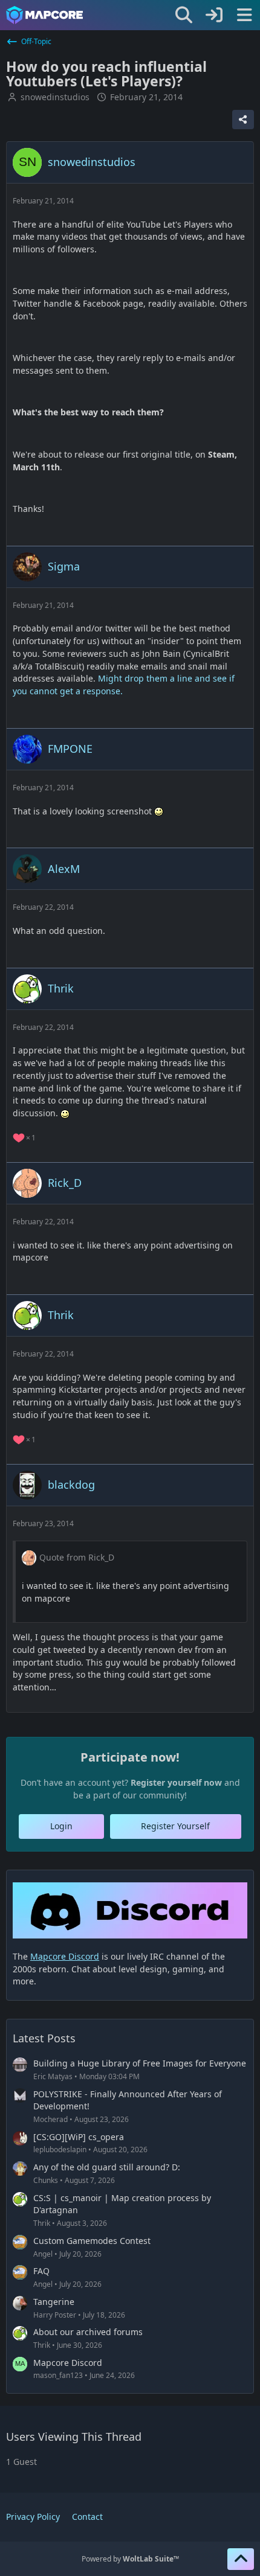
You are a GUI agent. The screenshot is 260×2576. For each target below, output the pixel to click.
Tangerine (54, 2302)
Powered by (130, 2559)
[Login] (214, 15)
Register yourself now (176, 1782)
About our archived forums (88, 2332)
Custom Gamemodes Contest (92, 2241)
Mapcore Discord (68, 2363)
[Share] (243, 120)
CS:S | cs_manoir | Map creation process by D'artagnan (122, 2204)
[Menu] (244, 15)
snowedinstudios (55, 97)
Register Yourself (175, 1826)
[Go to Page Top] (241, 2559)
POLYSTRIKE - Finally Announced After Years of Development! (128, 2100)
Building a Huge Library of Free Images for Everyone (140, 2063)
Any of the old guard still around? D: (107, 2167)
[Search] (184, 15)
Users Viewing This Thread (74, 2437)
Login (61, 1826)
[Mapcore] (44, 15)
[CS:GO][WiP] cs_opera (79, 2137)
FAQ (41, 2271)
